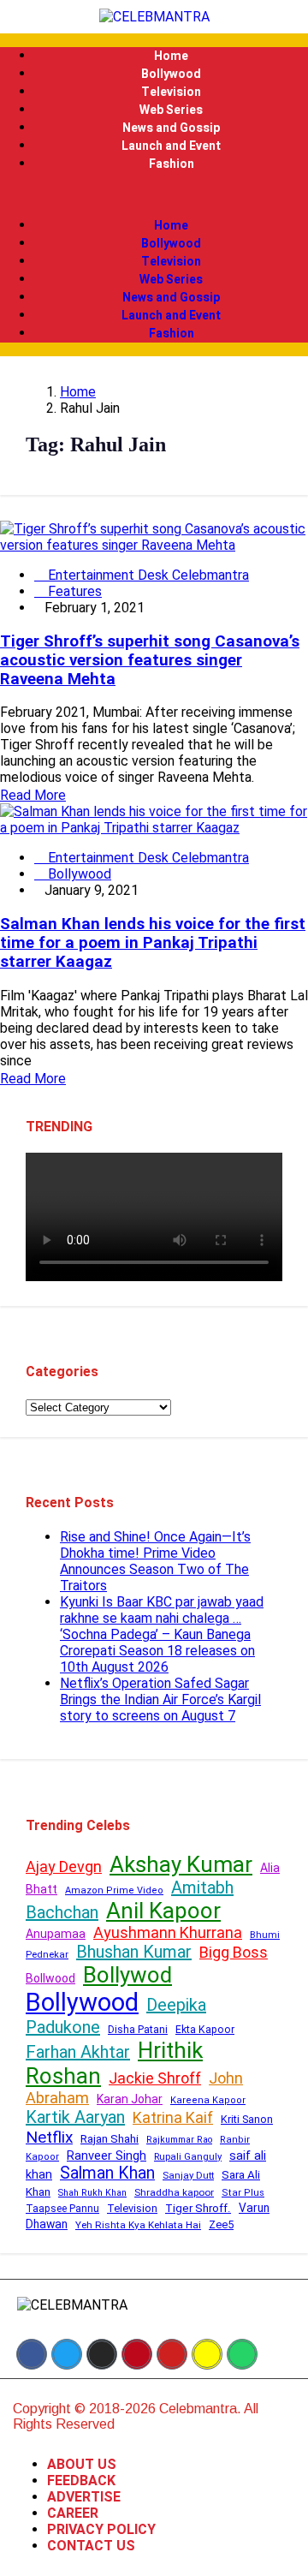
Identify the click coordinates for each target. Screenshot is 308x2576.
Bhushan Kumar (134, 1952)
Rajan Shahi (110, 2139)
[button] (154, 195)
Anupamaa (56, 1934)
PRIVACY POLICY (101, 2529)
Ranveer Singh (107, 2156)
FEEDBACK (81, 2481)
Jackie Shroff (155, 2078)
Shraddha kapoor (174, 2192)
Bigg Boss (234, 1952)
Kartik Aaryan (75, 2117)
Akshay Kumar (181, 1864)
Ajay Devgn (64, 1866)
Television (171, 92)
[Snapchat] (207, 2354)
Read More (33, 795)
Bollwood (50, 1978)
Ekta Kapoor (205, 2030)
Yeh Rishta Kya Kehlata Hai (138, 2225)
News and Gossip (171, 128)
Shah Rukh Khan (92, 2193)
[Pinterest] (137, 2354)
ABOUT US (82, 2464)
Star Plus (243, 2193)
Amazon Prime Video (114, 1890)
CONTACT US (91, 2546)
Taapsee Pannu (62, 2209)
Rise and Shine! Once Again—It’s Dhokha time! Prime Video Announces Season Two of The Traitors (155, 1561)
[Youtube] (172, 2354)
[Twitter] (67, 2354)
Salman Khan (107, 2173)
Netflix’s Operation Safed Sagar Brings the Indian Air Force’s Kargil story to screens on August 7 (160, 1699)
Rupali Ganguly (188, 2156)
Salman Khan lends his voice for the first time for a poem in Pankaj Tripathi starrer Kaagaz (153, 943)
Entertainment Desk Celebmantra (147, 575)
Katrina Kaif (173, 2117)
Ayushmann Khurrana (168, 1932)
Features (73, 591)
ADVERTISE (84, 2497)
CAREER (73, 2513)
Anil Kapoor (163, 1911)
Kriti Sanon (247, 2119)
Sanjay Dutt (188, 2175)
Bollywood (171, 74)
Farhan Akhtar (78, 2052)
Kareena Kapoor (208, 2100)
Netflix (49, 2137)
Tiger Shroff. (198, 2208)
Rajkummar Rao (179, 2140)
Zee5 (221, 2224)
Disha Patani (138, 2030)
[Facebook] (32, 2354)
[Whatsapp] (242, 2354)
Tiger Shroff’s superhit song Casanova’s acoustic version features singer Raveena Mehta (150, 660)
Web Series (171, 110)
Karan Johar (130, 2099)
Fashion (172, 164)
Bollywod (127, 1975)
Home (171, 56)
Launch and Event (171, 146)
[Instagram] (102, 2354)
